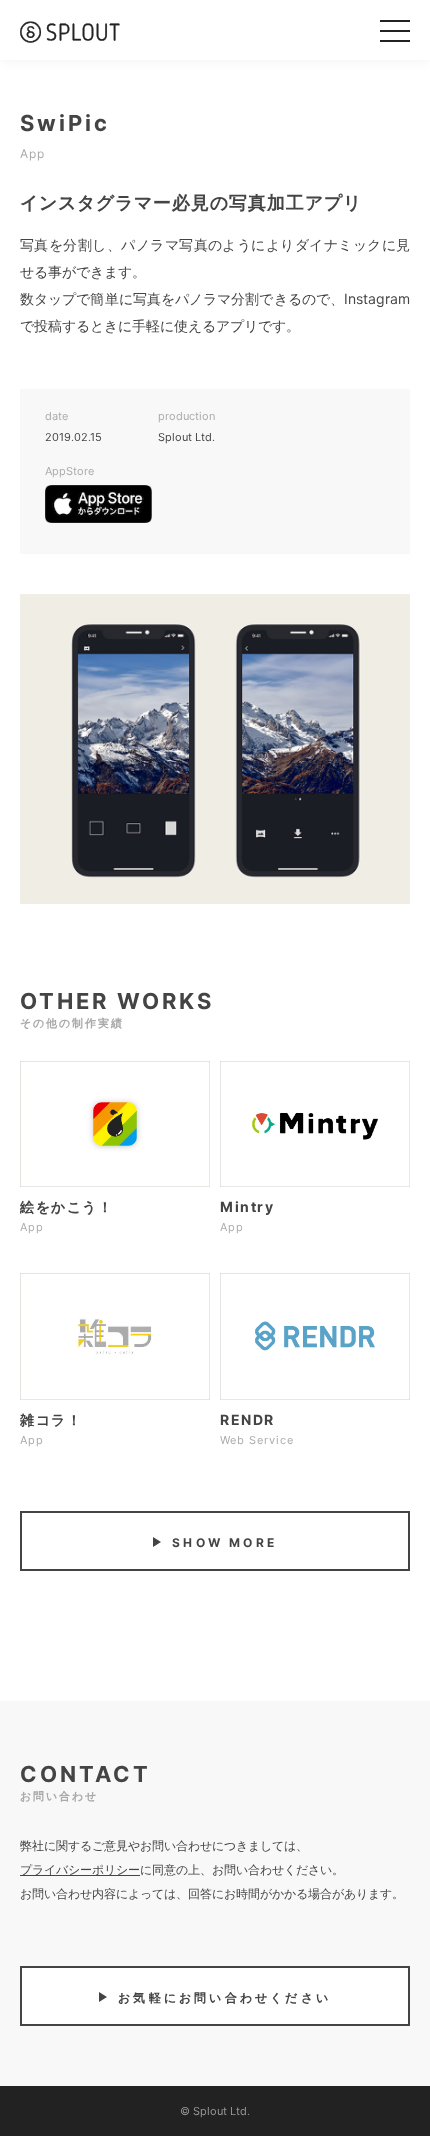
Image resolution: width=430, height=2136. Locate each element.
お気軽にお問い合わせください (221, 1997)
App (32, 153)
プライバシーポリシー (80, 1869)
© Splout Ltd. (215, 2111)
